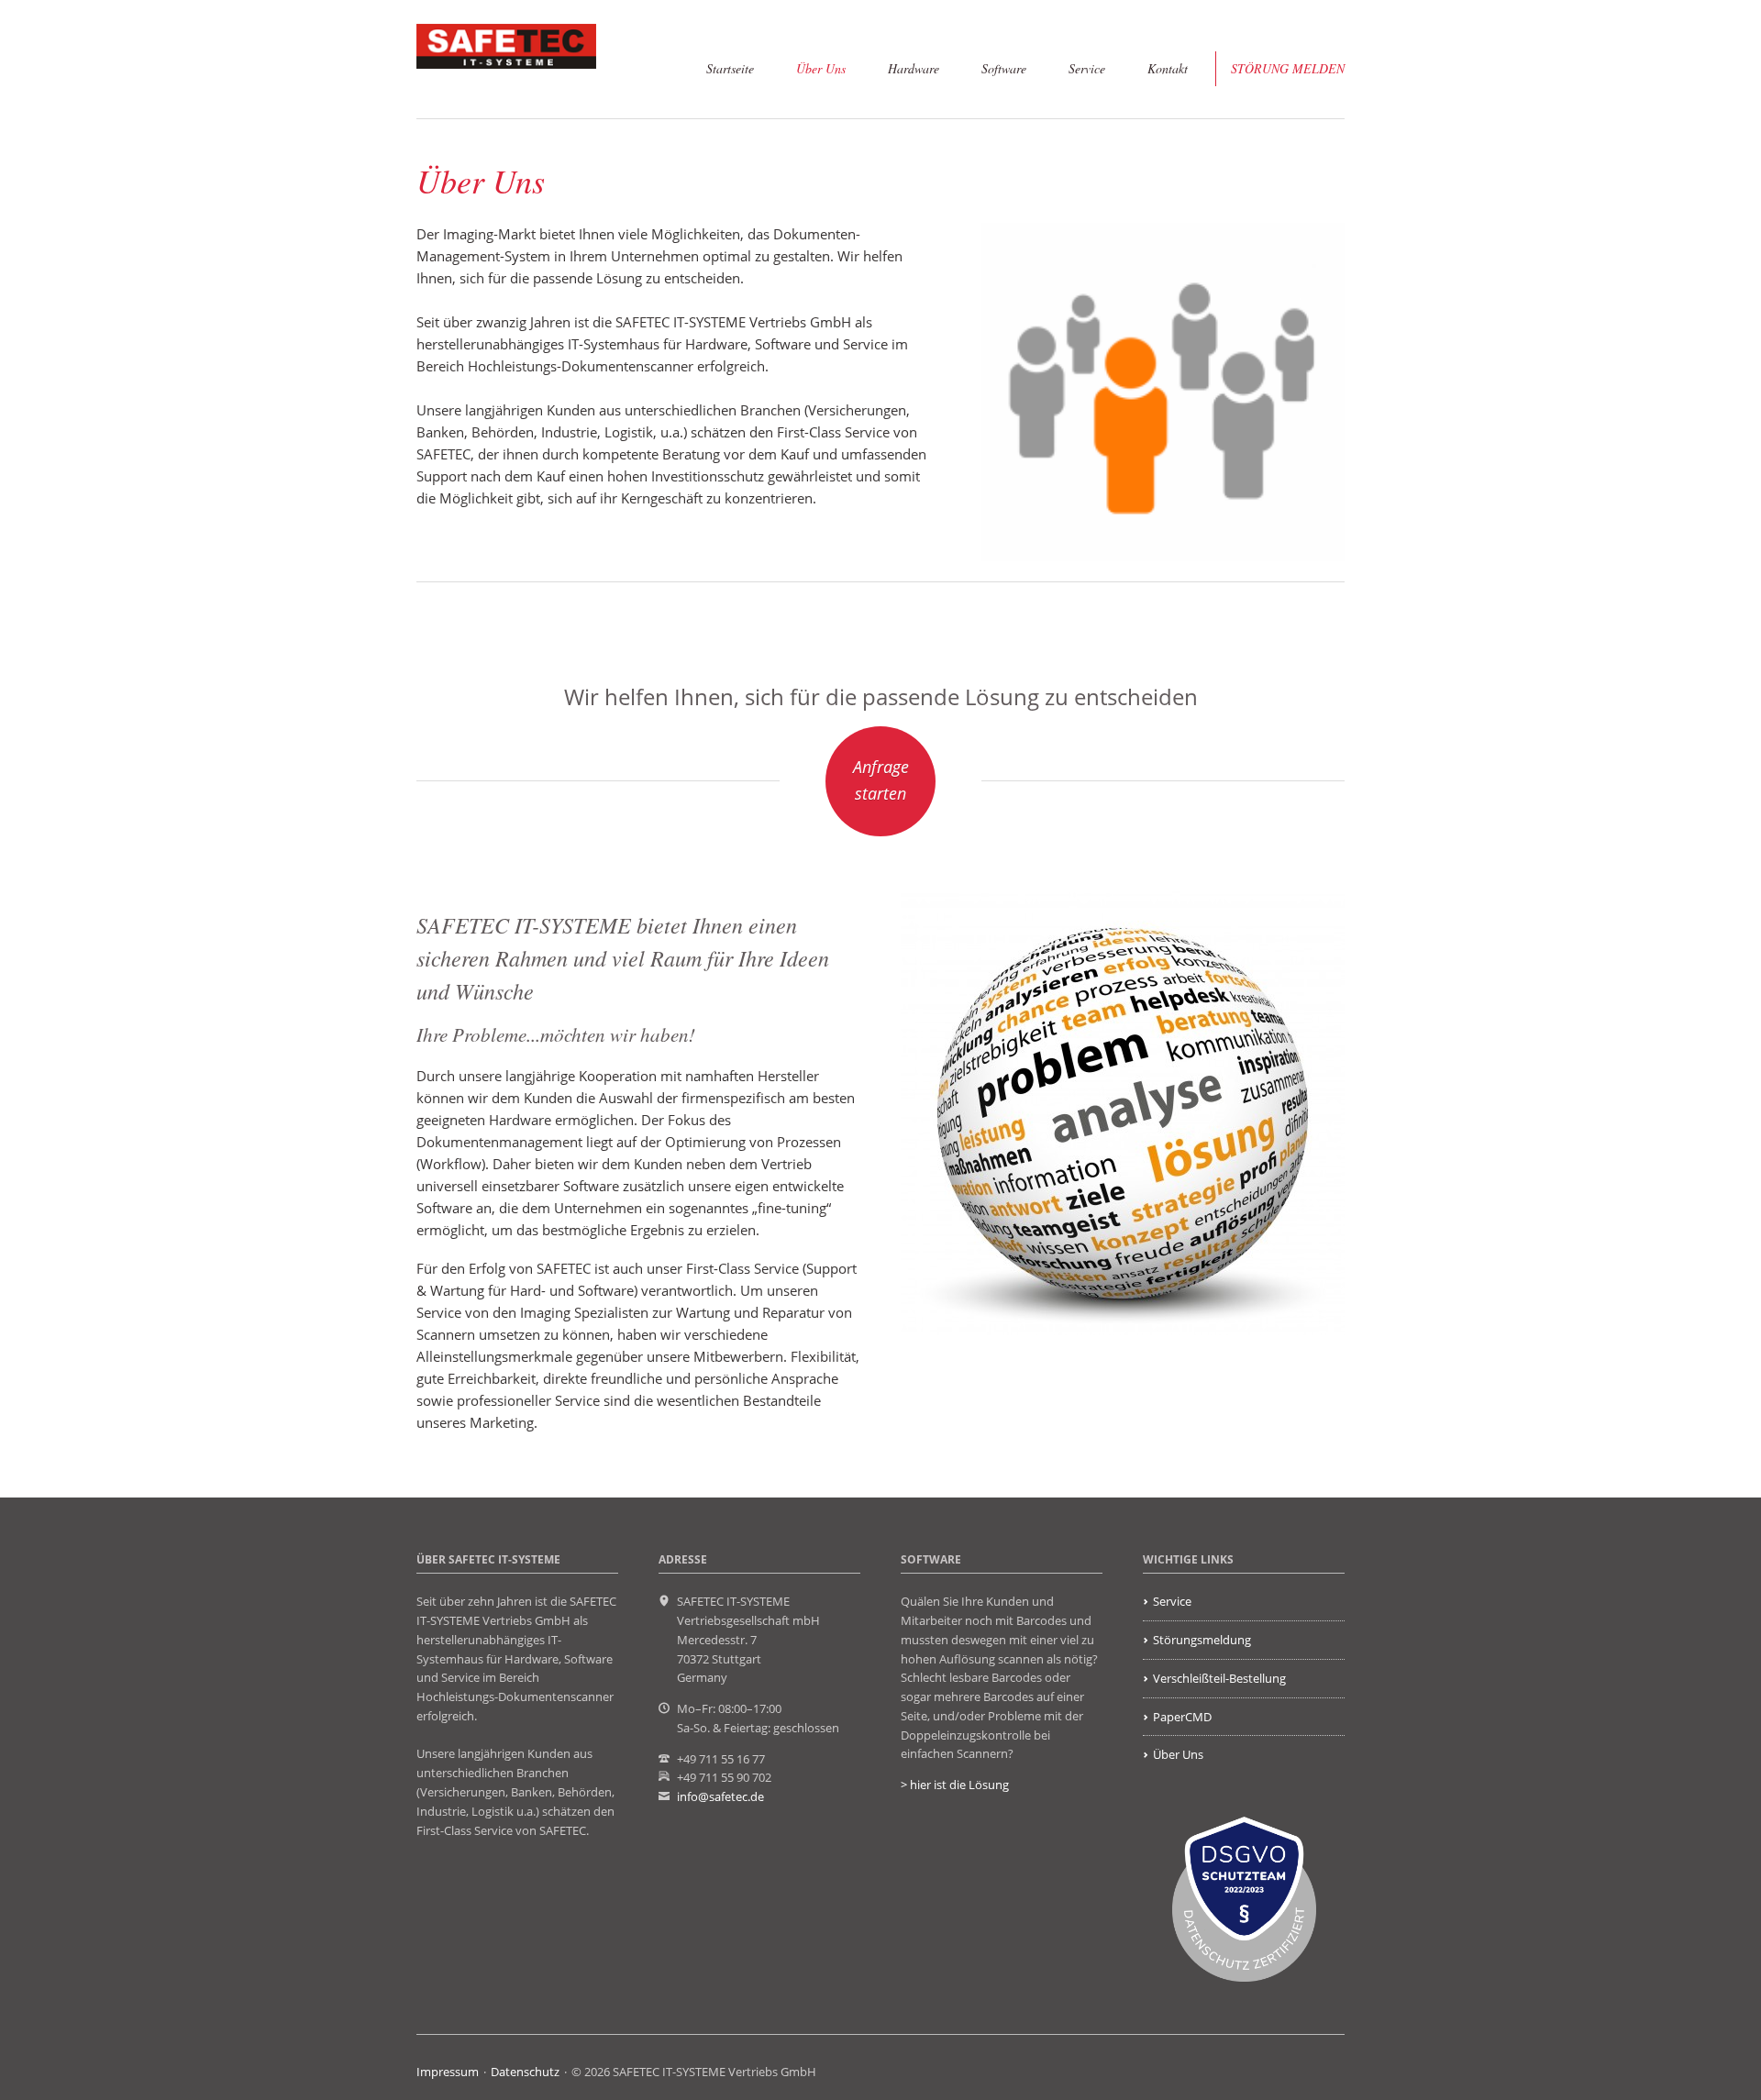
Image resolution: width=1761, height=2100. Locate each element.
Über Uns (821, 68)
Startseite (730, 68)
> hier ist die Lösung (955, 1785)
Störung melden (1288, 68)
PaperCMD (1182, 1717)
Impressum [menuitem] (448, 2072)
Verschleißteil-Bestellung (1219, 1678)
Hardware (914, 68)
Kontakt (1168, 68)
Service (1087, 68)
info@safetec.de (720, 1796)
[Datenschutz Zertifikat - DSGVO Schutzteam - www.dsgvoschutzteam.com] (1244, 1899)
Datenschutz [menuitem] (525, 2072)
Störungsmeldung (1202, 1640)
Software (1004, 68)
